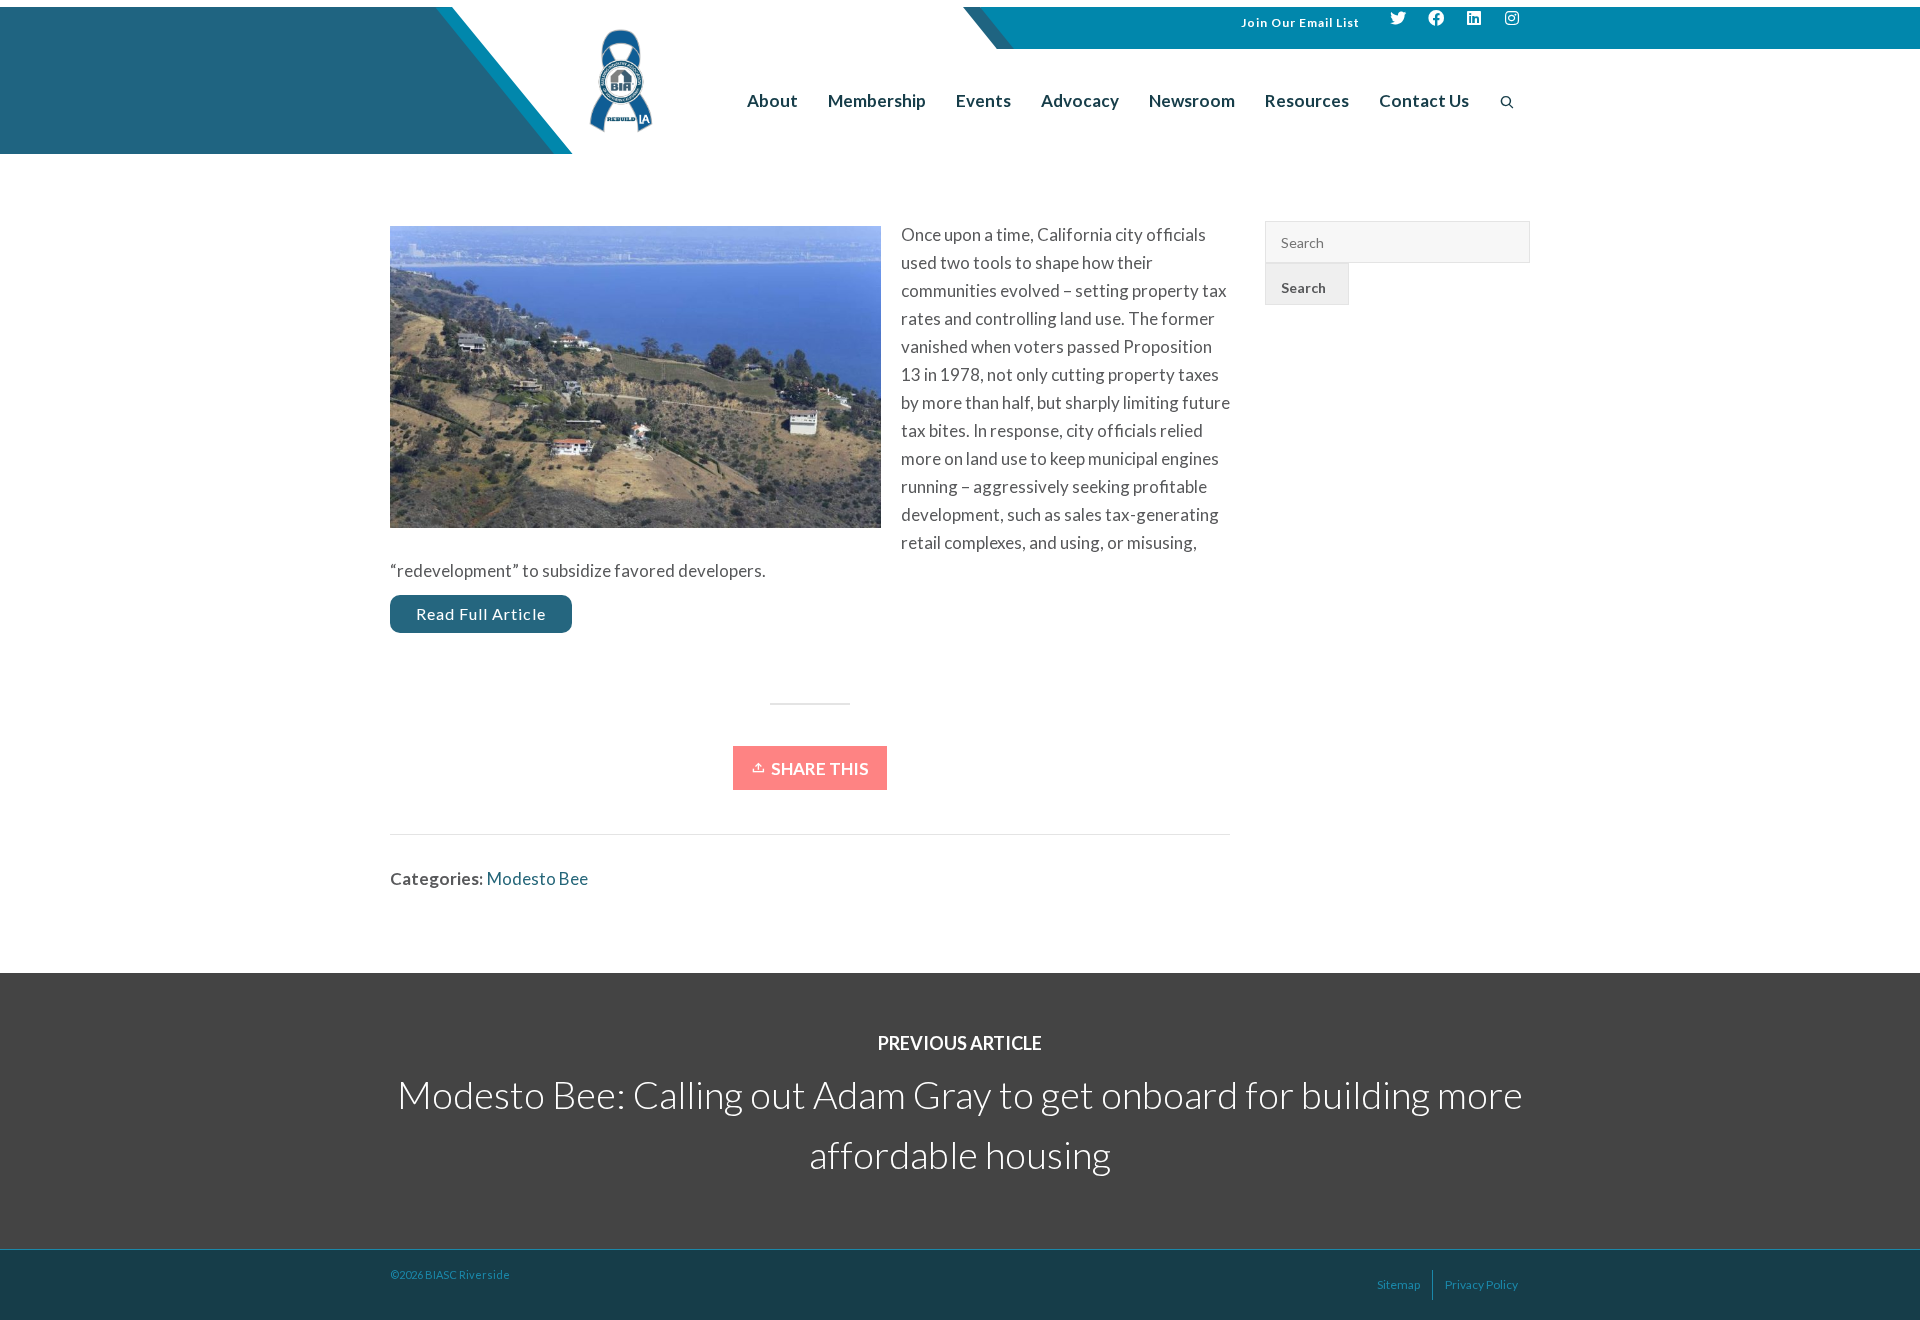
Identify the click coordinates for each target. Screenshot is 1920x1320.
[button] (1300, 20)
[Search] (1507, 101)
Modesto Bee (537, 878)
